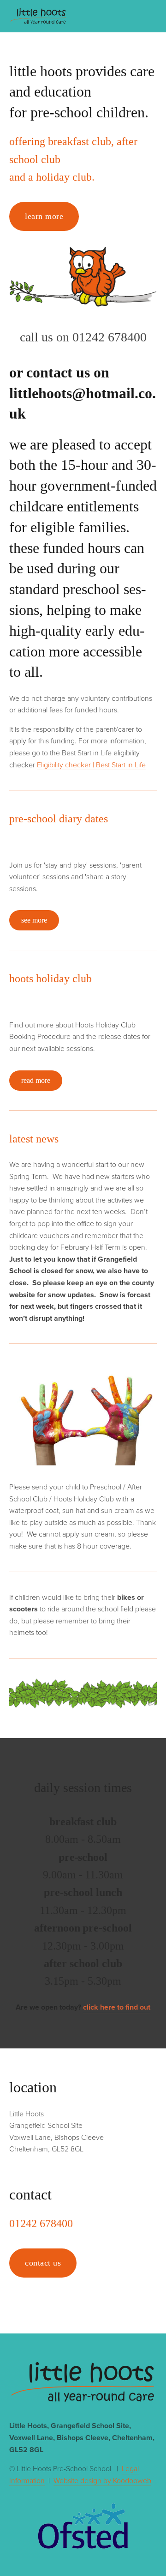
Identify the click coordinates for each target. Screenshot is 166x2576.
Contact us (43, 2263)
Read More (36, 1080)
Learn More (44, 216)
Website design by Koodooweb (102, 2480)
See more (34, 920)
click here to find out (117, 2007)
